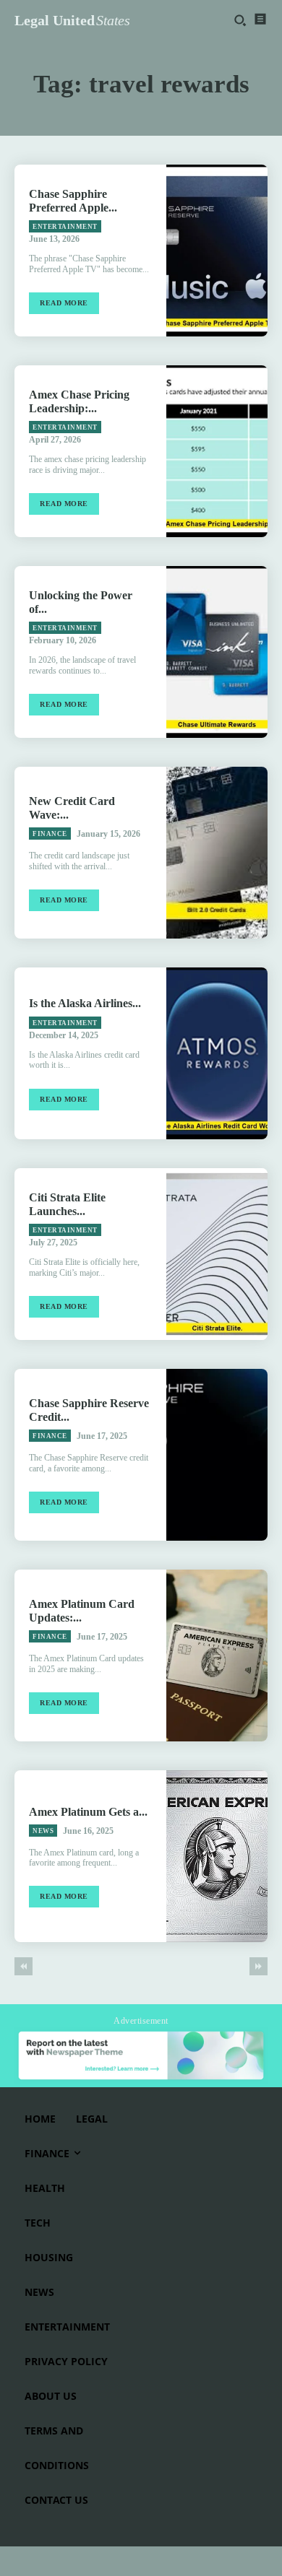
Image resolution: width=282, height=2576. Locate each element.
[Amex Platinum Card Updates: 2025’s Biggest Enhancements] (217, 1655)
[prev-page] (23, 1966)
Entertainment (65, 227)
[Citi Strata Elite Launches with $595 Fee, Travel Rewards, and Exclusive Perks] (217, 1254)
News (43, 1831)
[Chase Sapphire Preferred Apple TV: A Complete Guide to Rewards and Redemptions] (217, 251)
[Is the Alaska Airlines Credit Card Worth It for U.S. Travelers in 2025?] (217, 1053)
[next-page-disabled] (258, 1966)
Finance (50, 834)
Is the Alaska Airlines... (85, 1003)
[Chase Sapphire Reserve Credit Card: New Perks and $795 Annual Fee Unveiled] (217, 1455)
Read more (64, 303)
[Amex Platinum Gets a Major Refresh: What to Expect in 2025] (217, 1856)
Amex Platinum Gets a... (88, 1812)
